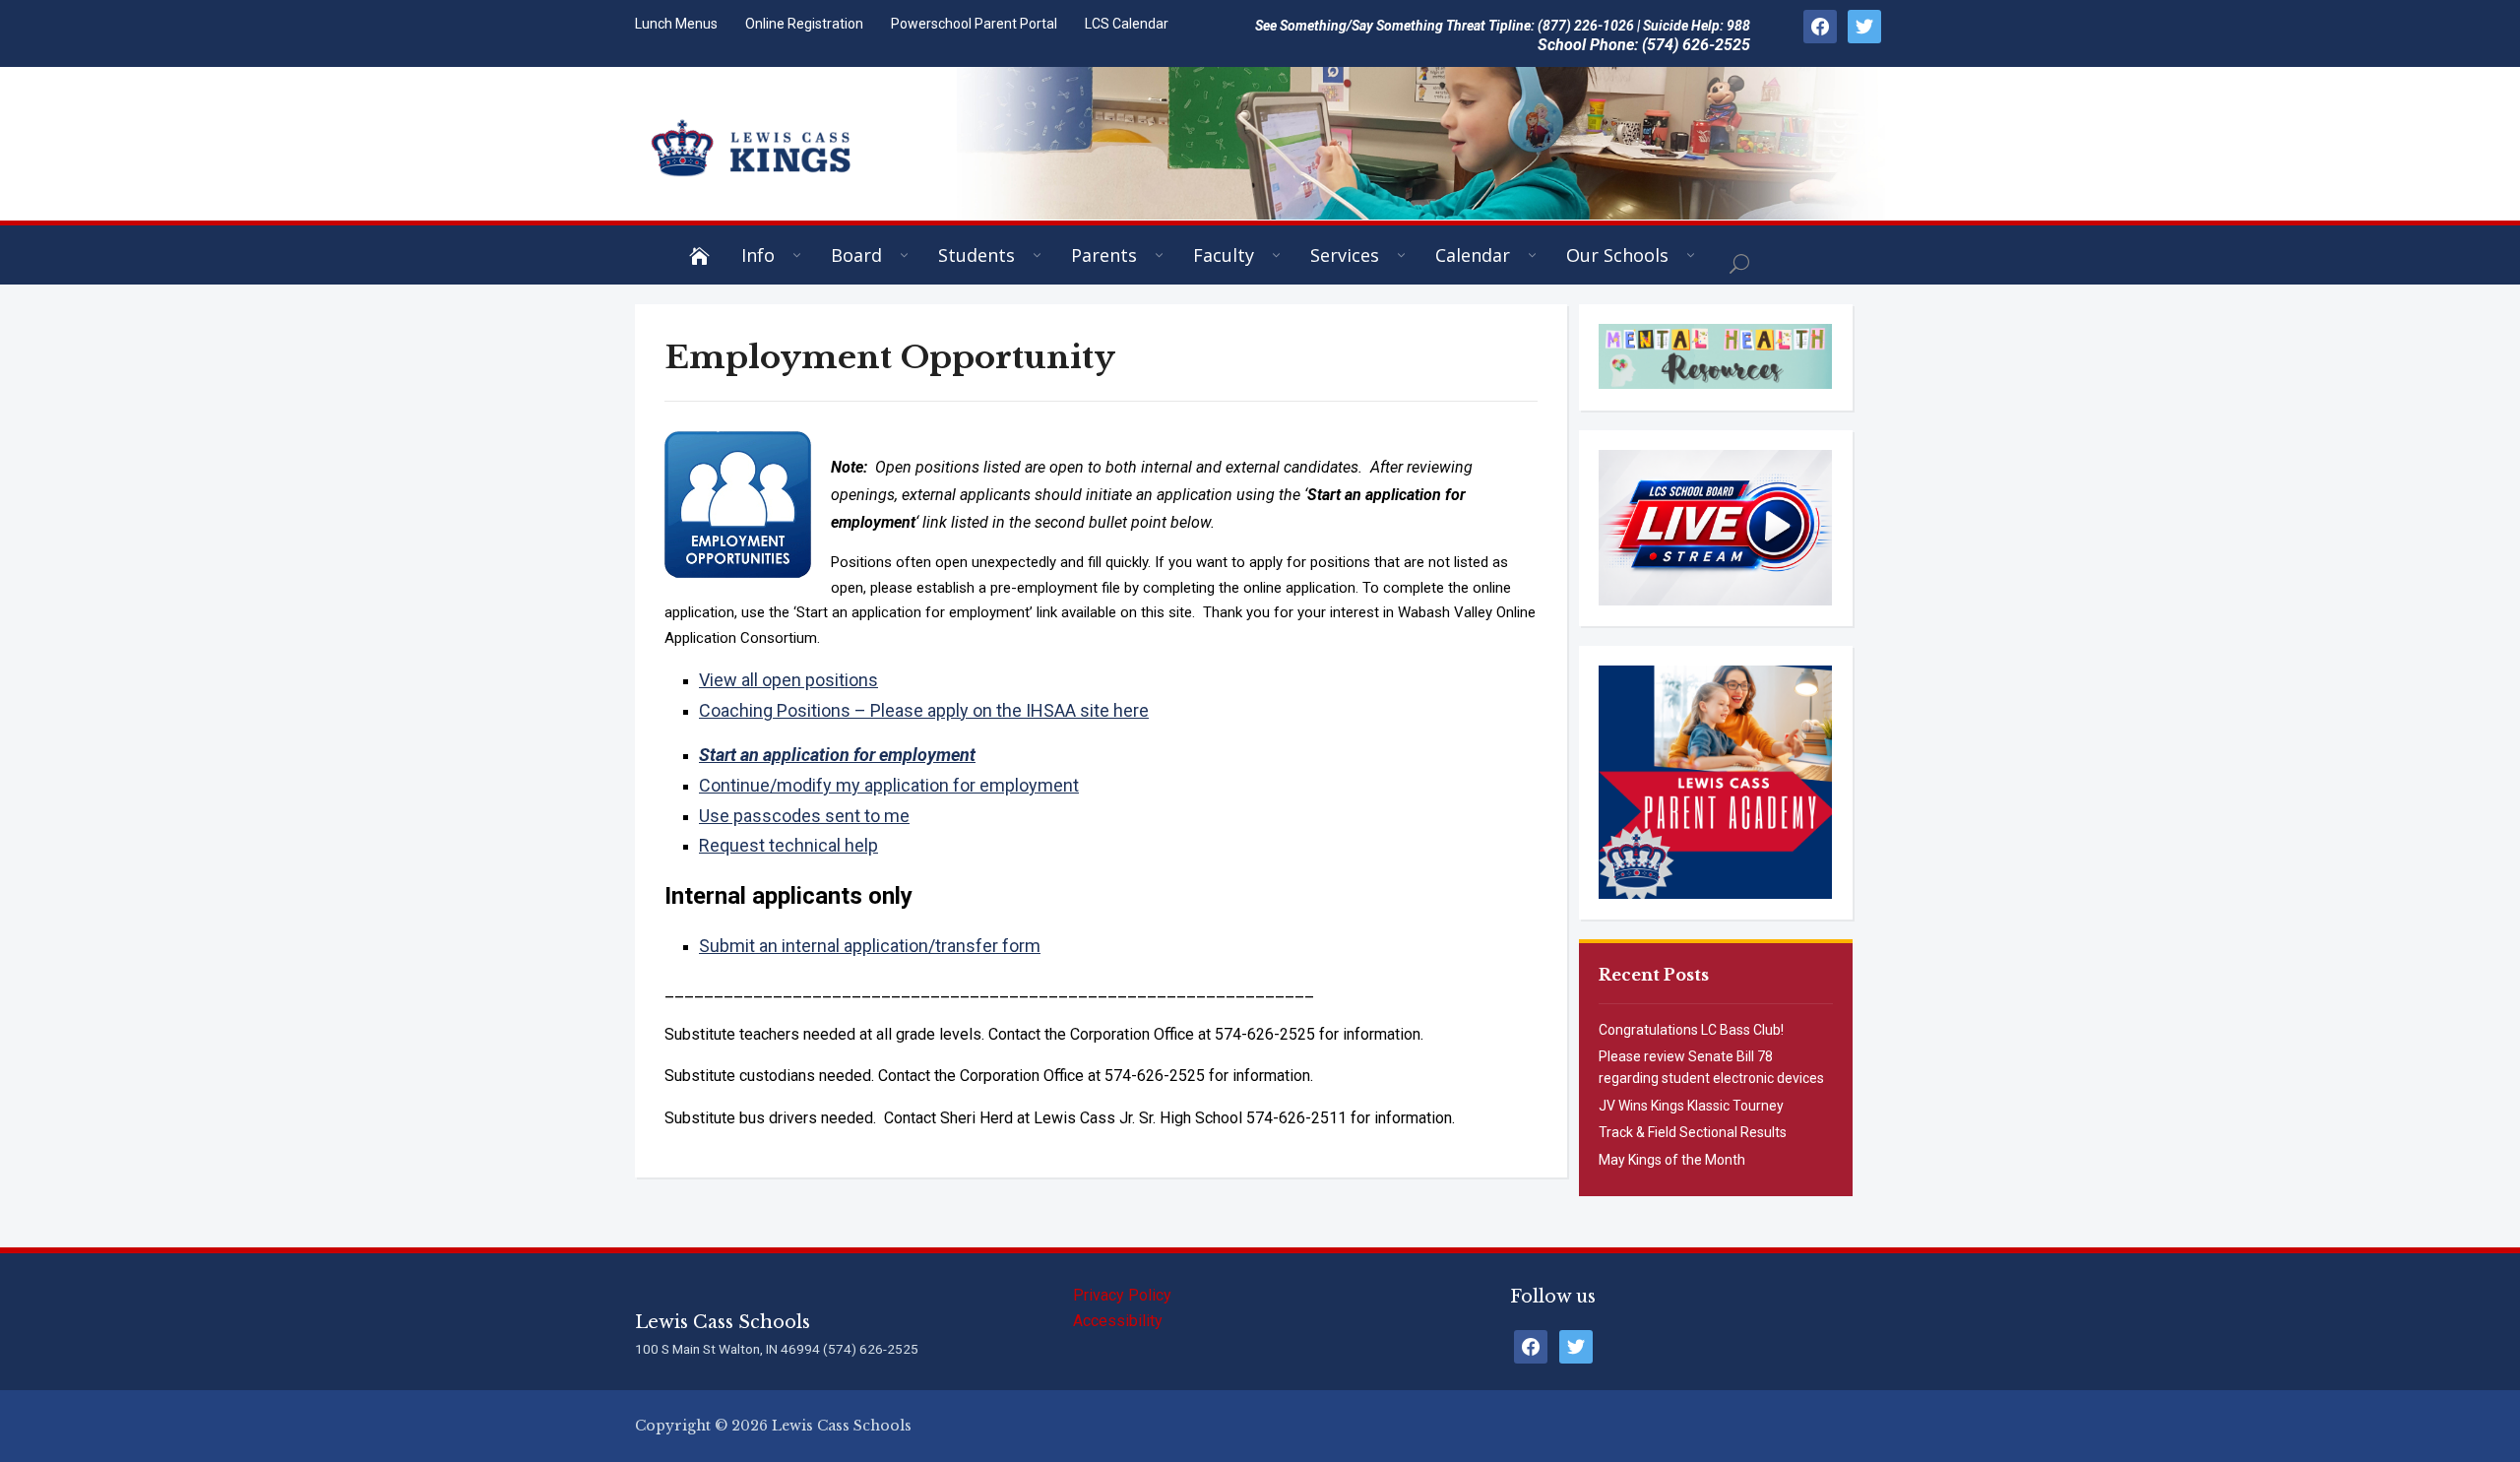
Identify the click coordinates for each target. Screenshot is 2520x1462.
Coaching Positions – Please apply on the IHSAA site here (924, 710)
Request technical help (788, 845)
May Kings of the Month (1672, 1160)
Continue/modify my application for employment (889, 785)
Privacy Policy (1122, 1295)
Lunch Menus (676, 24)
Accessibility (1118, 1321)
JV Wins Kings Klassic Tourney (1691, 1106)
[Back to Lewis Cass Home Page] (705, 255)
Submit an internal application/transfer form (870, 946)
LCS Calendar (1127, 24)
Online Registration (804, 24)
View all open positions (788, 680)
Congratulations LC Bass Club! (1691, 1030)
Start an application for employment (837, 755)
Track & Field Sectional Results (1693, 1132)
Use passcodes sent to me (804, 816)
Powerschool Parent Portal (974, 24)
